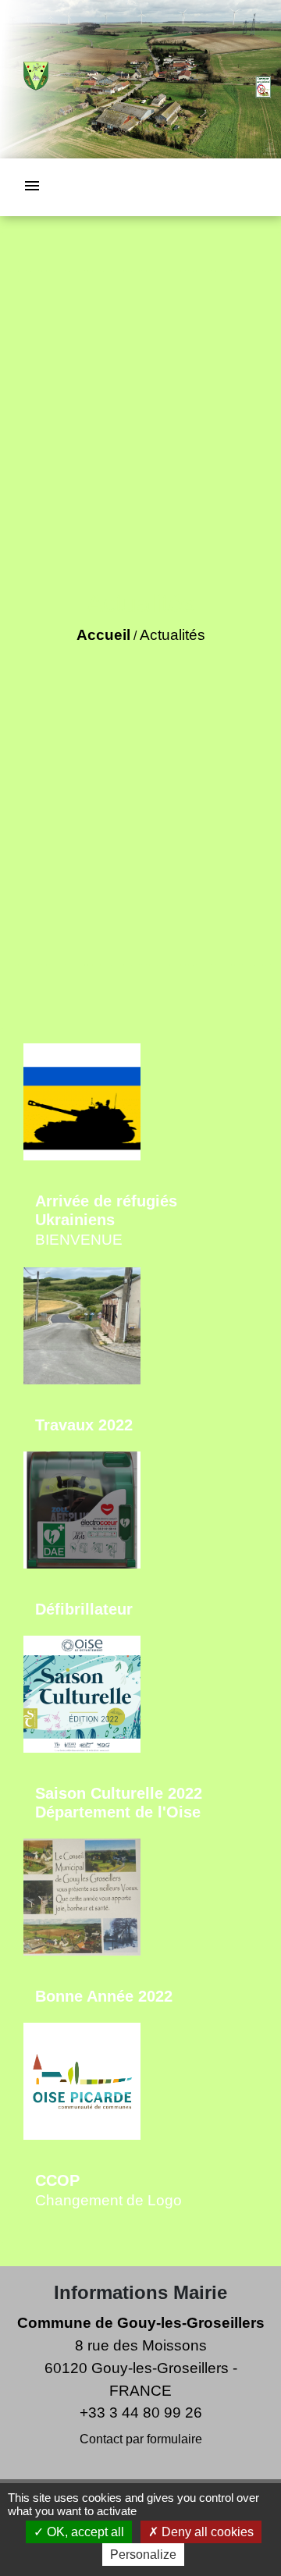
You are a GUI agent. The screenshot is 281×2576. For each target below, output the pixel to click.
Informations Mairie (140, 2292)
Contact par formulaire (141, 2439)
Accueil (103, 635)
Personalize (143, 2555)
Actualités (173, 635)
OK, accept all (84, 2532)
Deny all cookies (206, 2532)
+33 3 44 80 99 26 (141, 2413)
